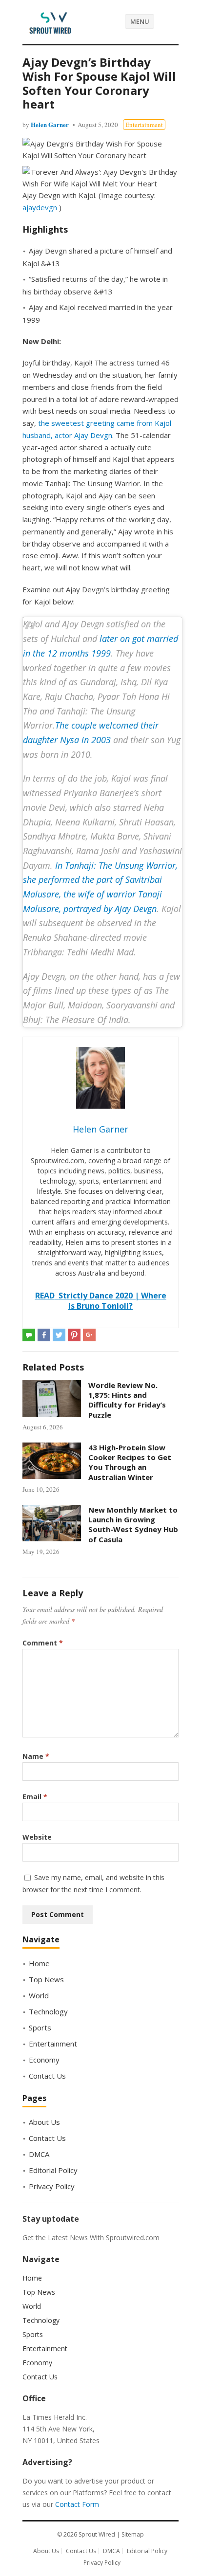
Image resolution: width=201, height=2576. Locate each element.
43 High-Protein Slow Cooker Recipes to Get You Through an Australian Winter (130, 1462)
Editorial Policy (53, 2170)
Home (39, 1963)
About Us (44, 2122)
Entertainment (144, 125)
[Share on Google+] (89, 1335)
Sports (40, 2028)
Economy (44, 2060)
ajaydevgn (41, 207)
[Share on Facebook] (44, 1335)
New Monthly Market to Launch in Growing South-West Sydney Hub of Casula (133, 1525)
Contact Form (77, 2504)
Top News (46, 1979)
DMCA (39, 2154)
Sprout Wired (97, 2534)
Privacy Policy (52, 2186)
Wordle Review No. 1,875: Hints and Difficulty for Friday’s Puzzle (127, 1400)
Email (35, 1797)
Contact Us (47, 2076)
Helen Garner (50, 124)
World (39, 1995)
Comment (43, 1643)
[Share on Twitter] (59, 1335)
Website (37, 1837)
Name (36, 1756)
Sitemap (133, 2534)
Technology (48, 2011)
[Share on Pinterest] (74, 1335)
